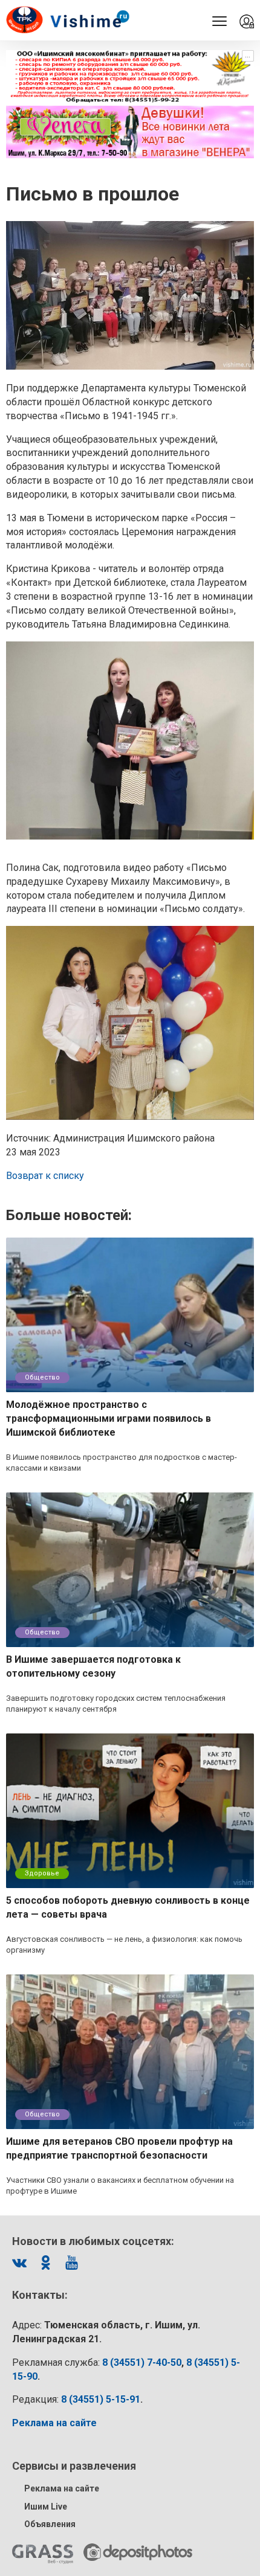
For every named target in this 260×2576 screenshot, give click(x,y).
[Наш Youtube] (71, 2263)
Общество (42, 1377)
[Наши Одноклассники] (45, 2263)
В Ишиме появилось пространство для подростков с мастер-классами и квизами (122, 1463)
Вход (247, 22)
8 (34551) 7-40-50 (142, 2362)
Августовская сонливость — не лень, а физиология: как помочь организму (124, 1945)
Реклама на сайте (62, 2488)
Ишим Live (46, 2507)
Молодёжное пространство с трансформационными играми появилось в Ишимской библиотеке (109, 1418)
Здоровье (42, 1873)
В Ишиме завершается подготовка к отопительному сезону (93, 1666)
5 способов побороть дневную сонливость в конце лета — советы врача (128, 1907)
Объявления (50, 2524)
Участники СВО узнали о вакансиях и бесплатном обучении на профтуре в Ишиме (120, 2186)
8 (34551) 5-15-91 (101, 2399)
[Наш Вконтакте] (19, 2263)
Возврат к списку (45, 1176)
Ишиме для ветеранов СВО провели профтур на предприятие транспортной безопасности (119, 2148)
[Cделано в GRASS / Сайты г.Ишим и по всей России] (43, 2554)
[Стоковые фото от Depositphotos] (138, 2552)
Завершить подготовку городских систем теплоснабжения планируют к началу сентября (116, 1704)
